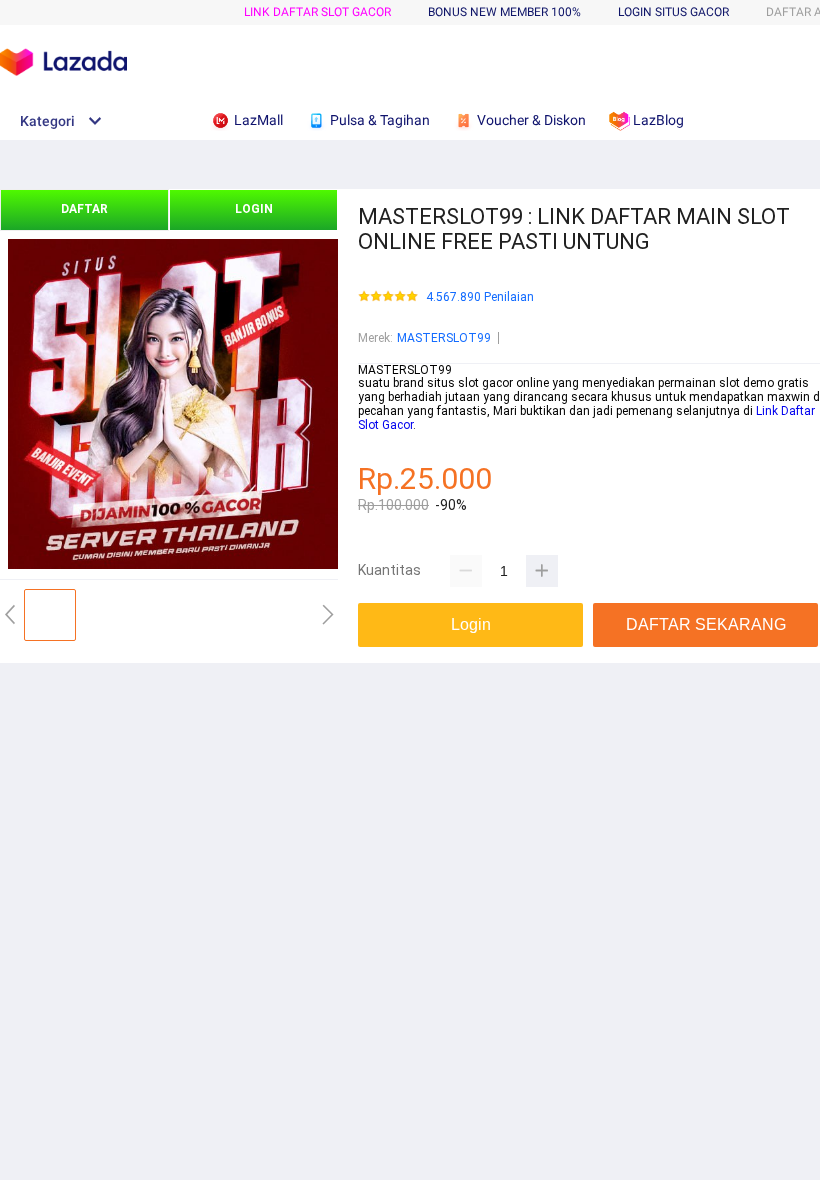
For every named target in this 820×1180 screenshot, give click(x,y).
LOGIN (254, 209)
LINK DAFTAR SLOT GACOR (317, 12)
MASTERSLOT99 (444, 338)
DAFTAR (84, 209)
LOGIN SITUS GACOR (673, 12)
